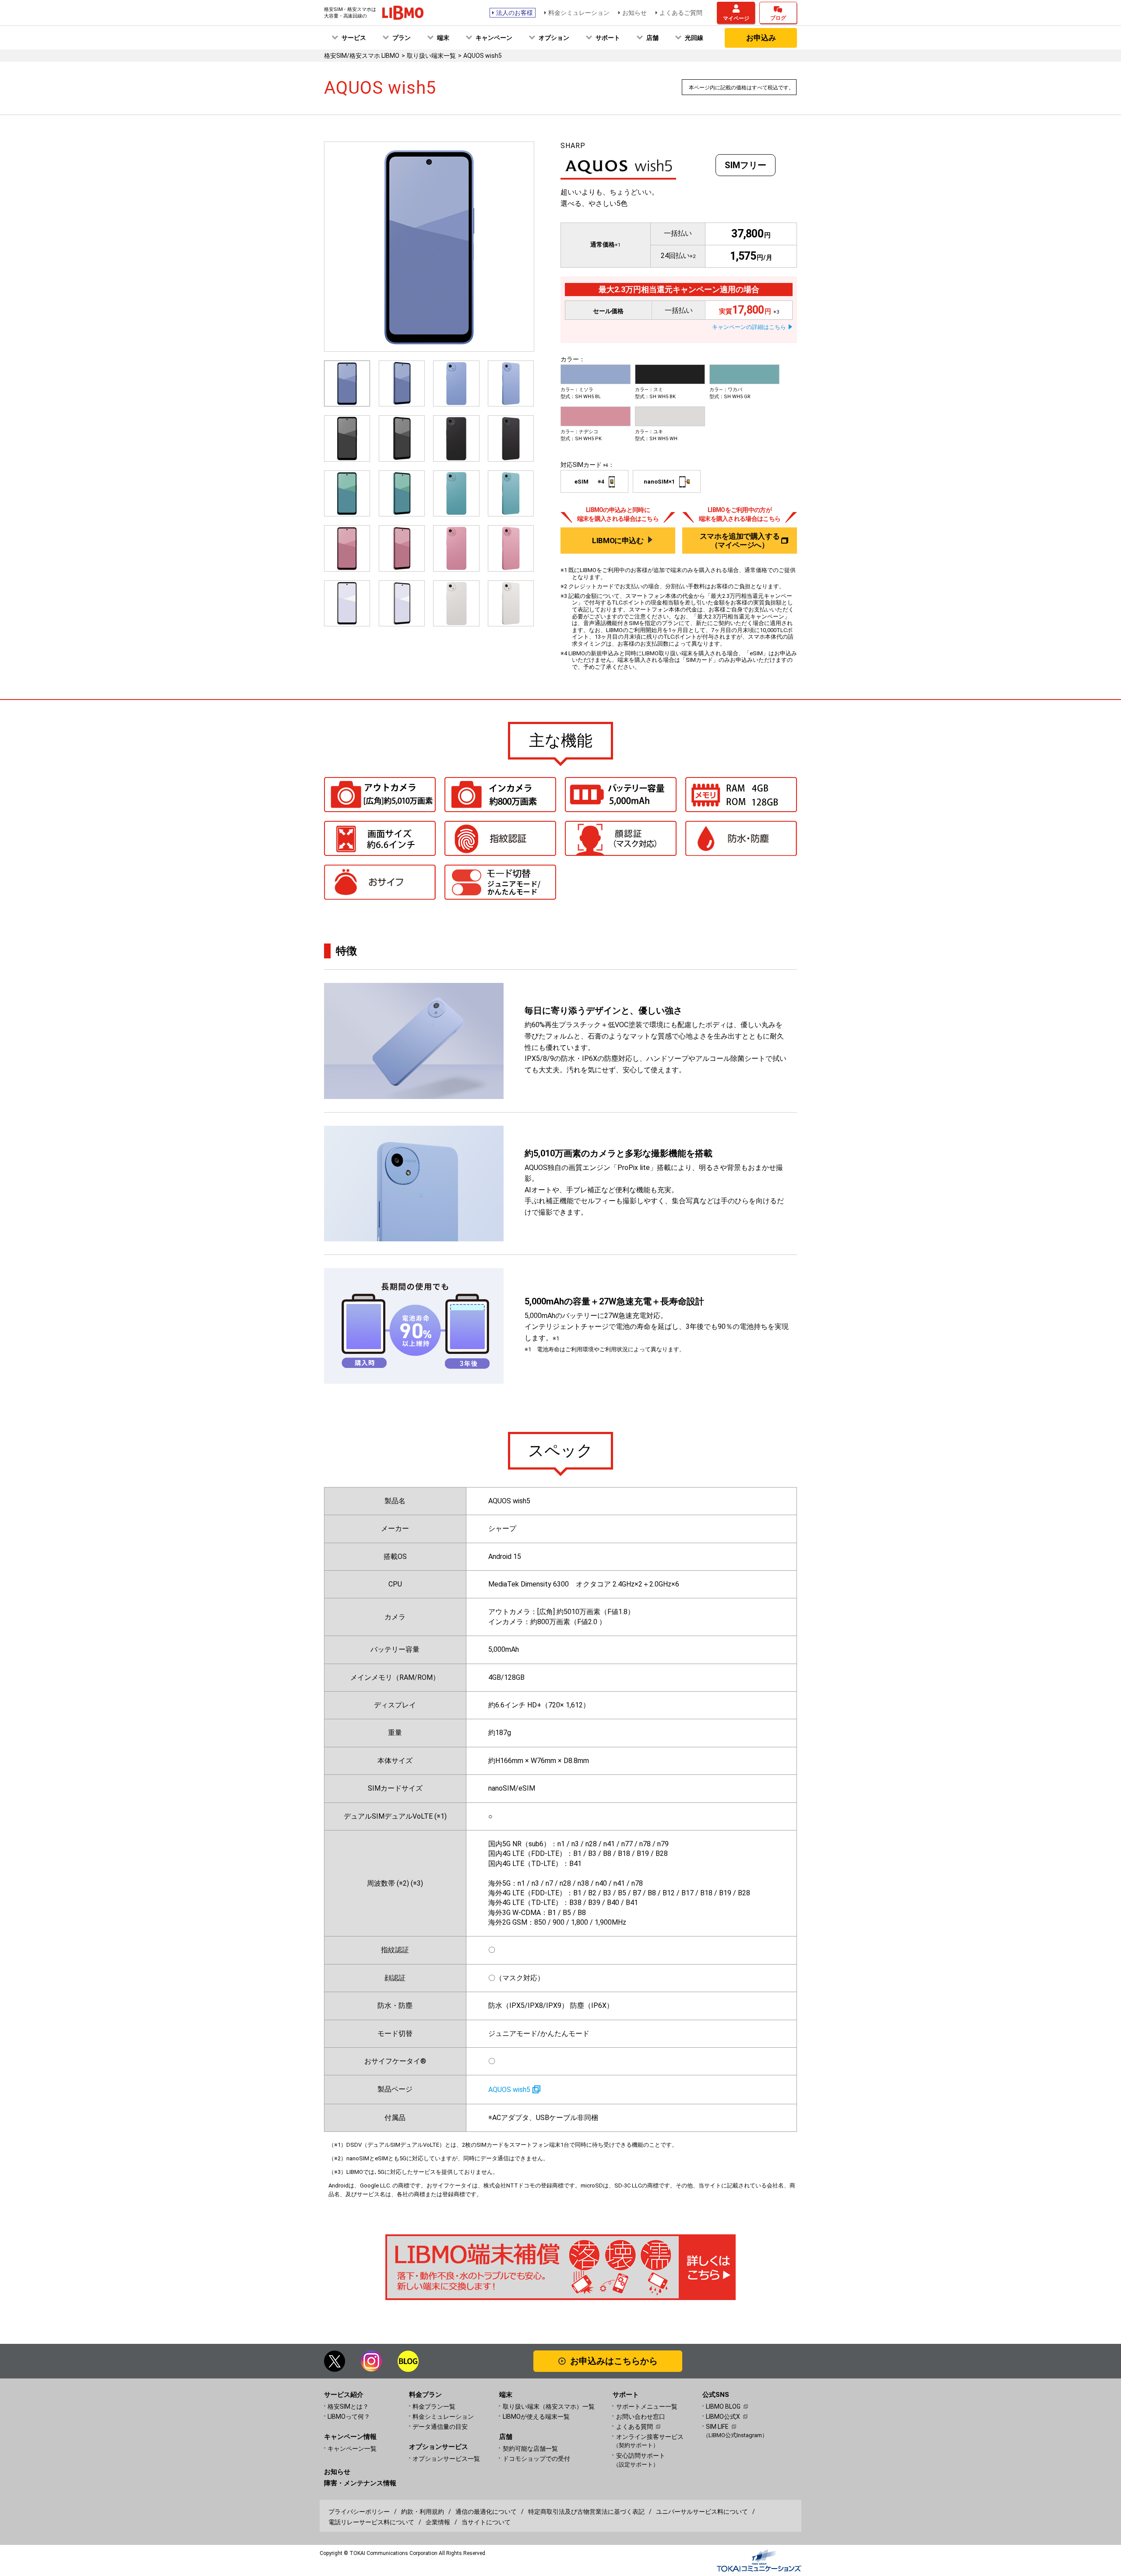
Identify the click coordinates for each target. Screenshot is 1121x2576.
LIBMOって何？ (349, 2417)
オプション (554, 38)
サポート (608, 38)
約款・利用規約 (423, 2512)
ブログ (778, 18)
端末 (443, 38)
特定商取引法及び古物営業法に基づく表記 (586, 2512)
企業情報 (438, 2522)
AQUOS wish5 (509, 2090)
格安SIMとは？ (348, 2406)
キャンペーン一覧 (352, 2449)
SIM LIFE (717, 2427)
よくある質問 (635, 2427)
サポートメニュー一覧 (647, 2406)
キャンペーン (494, 38)
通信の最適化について (486, 2512)
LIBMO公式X (723, 2417)
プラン (402, 38)
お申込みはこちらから (614, 2361)
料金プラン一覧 (434, 2406)
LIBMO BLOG (723, 2406)
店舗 (652, 38)
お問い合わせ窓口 (641, 2417)
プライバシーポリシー (359, 2512)
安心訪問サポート (641, 2460)
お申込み (761, 38)
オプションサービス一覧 (446, 2459)
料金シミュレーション (579, 13)
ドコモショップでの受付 (536, 2459)
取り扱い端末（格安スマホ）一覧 (549, 2406)
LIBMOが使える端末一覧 (536, 2417)
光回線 (694, 38)
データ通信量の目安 (440, 2427)
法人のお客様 (515, 13)
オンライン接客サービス (650, 2441)
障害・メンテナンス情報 (360, 2483)
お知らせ (635, 13)
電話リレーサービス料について (371, 2522)
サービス (354, 38)
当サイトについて (486, 2522)
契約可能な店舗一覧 (530, 2449)
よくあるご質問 (681, 13)
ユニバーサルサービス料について (702, 2512)
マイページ (736, 18)
